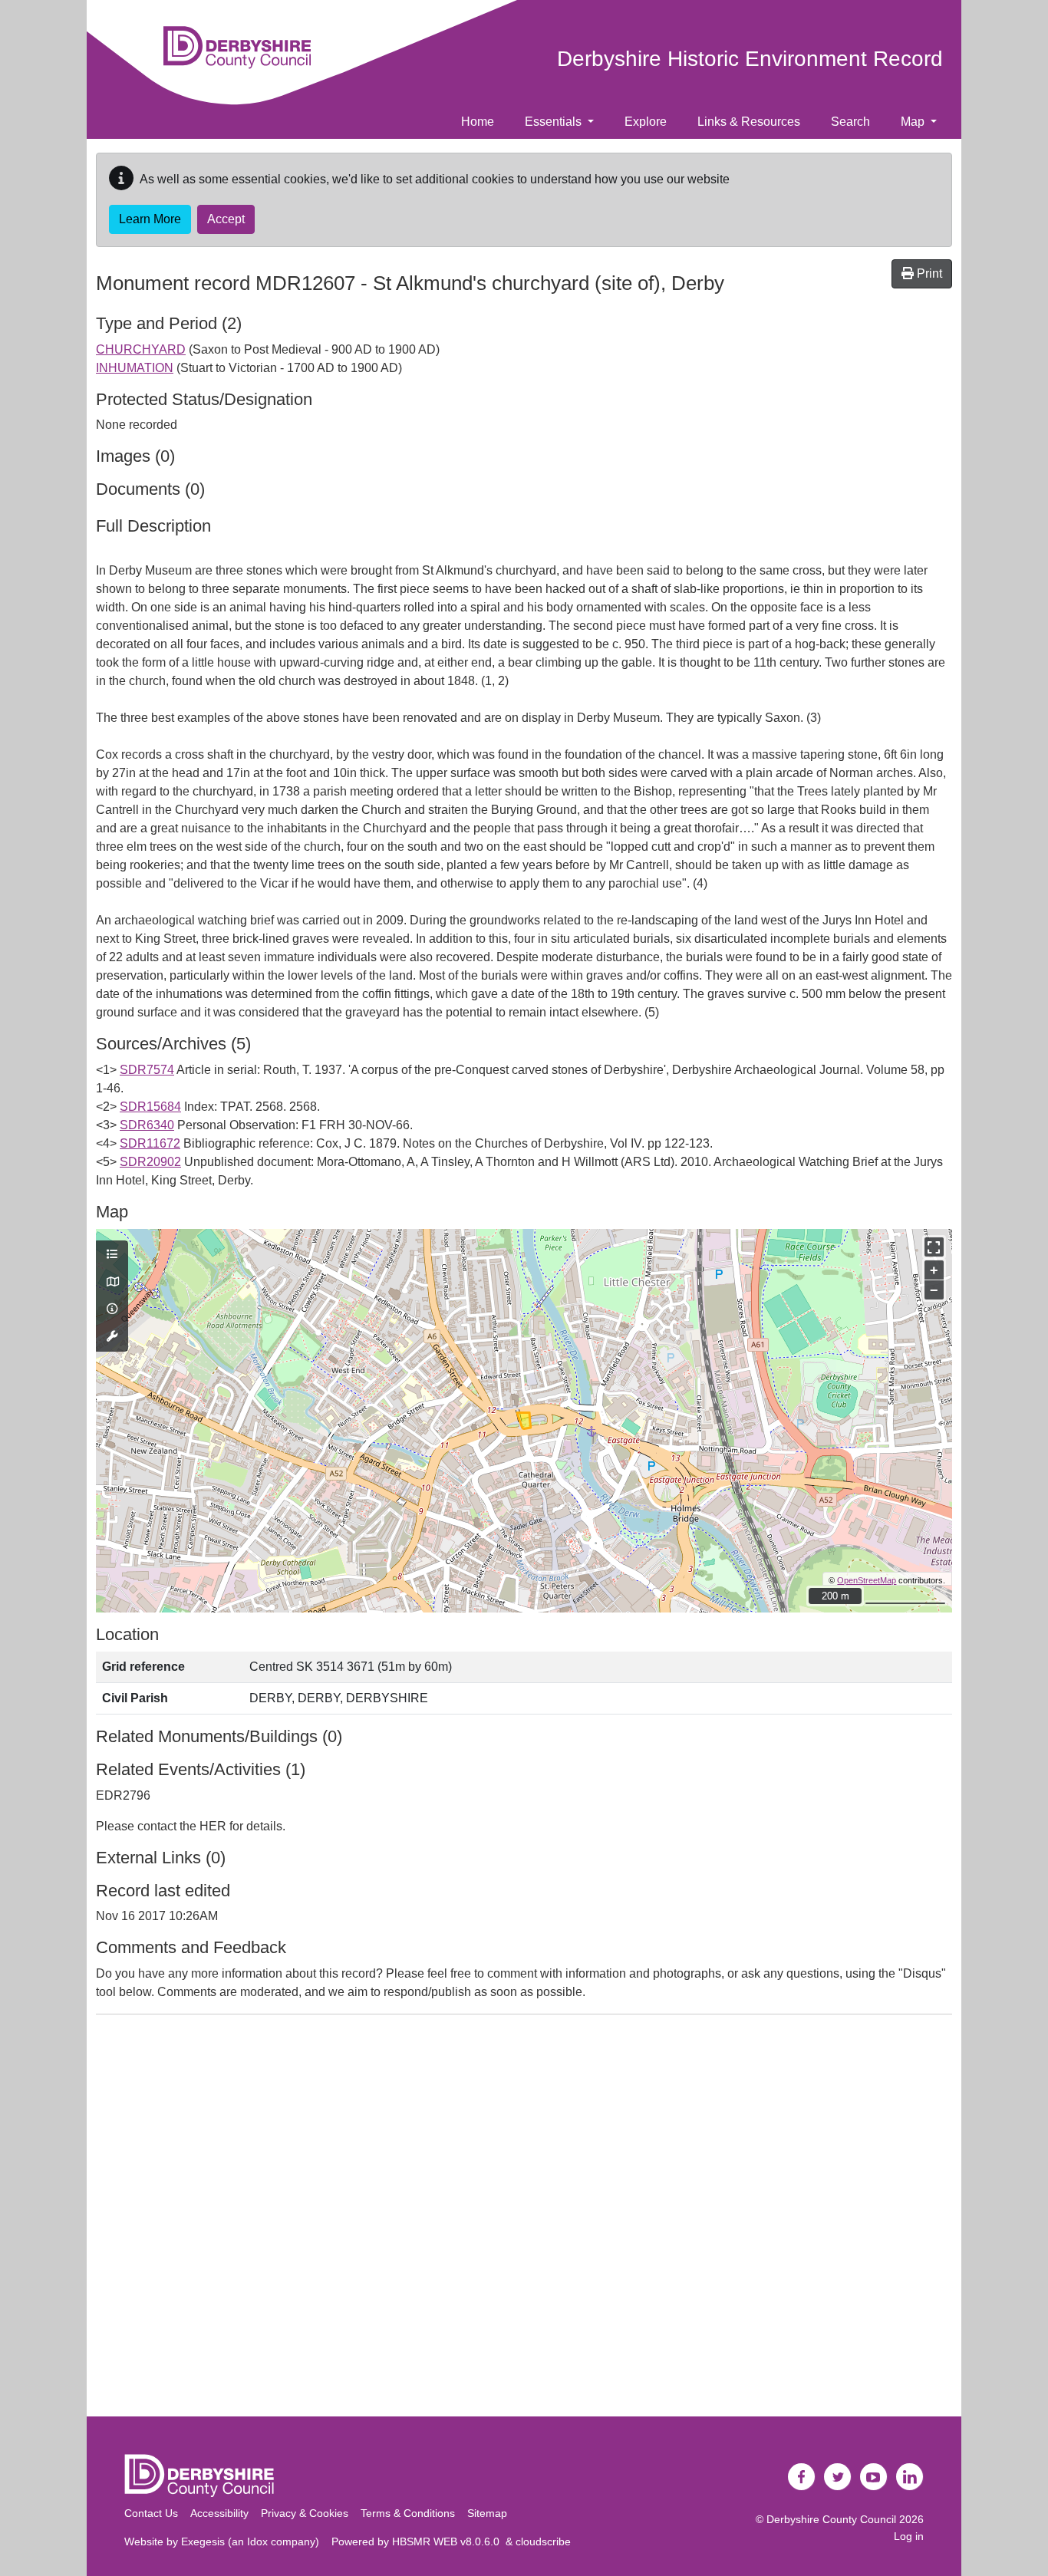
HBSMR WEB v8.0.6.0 (449, 2541)
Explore (646, 122)
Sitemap (487, 2513)
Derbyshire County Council (831, 2519)
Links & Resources (749, 122)
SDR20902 (150, 1162)
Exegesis (203, 2541)
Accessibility (219, 2513)
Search (850, 122)
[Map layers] (112, 1255)
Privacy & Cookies (305, 2513)
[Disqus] (524, 2219)
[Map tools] (112, 1337)
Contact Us (151, 2513)
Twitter (838, 2477)
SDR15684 (150, 1107)
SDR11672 (150, 1143)
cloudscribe (543, 2541)
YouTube (874, 2477)
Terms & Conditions (408, 2513)
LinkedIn (910, 2477)
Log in (909, 2536)
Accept (226, 219)
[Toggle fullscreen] (934, 1247)
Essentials (555, 122)
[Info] (112, 1309)
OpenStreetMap (867, 1580)
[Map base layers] (112, 1283)
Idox (257, 2541)
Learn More (150, 219)
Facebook (802, 2477)
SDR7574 (147, 1070)
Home (478, 122)
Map (914, 122)
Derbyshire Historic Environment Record (750, 59)
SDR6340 (147, 1125)
